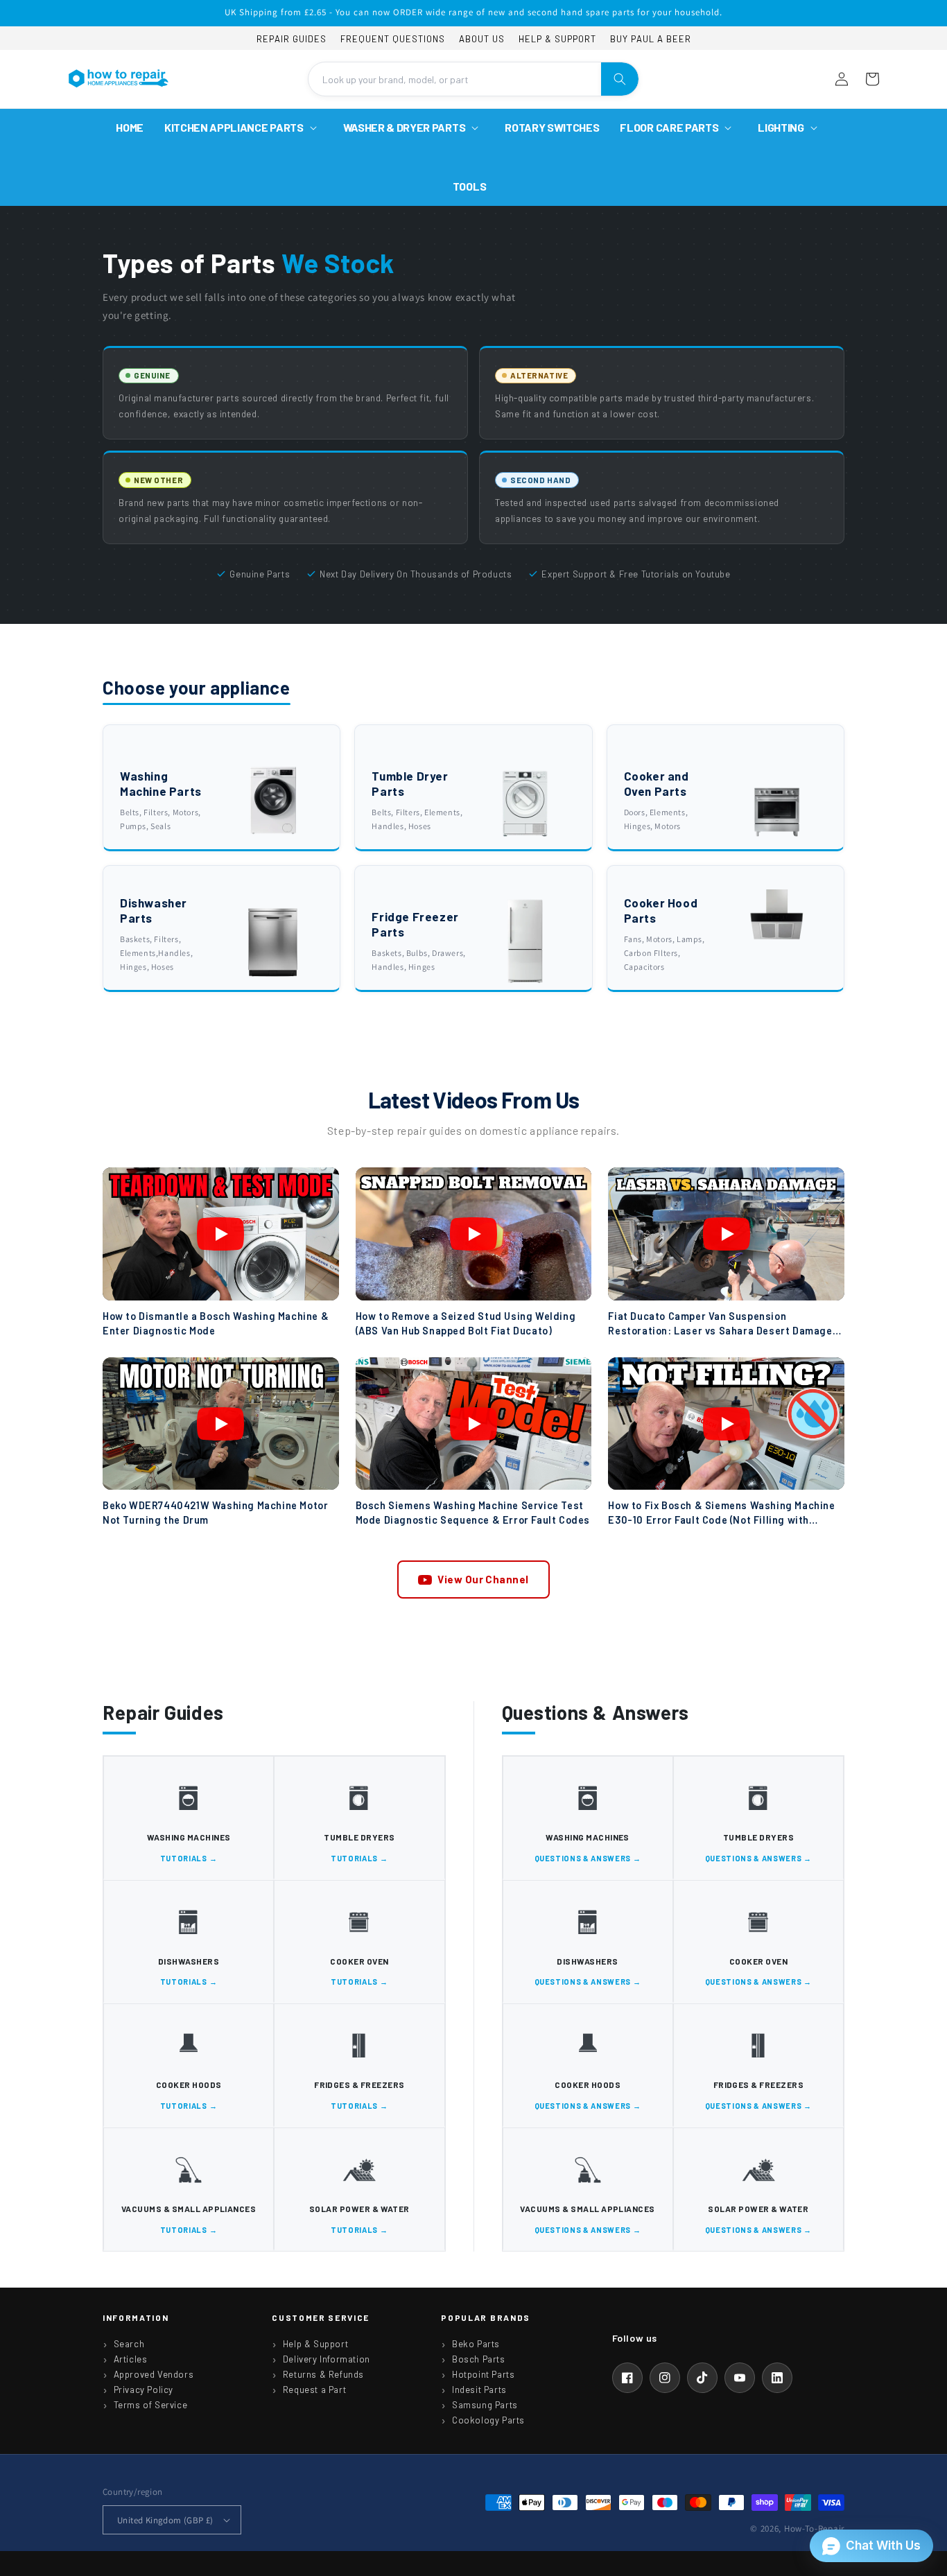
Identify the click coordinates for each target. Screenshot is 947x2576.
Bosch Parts (479, 2359)
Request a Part (314, 2390)
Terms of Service (151, 2405)
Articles (131, 2359)
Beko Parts (476, 2344)
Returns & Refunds (323, 2374)
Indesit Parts (479, 2390)
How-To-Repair (814, 2529)
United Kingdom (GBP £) (165, 2520)
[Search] (620, 79)
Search (129, 2344)
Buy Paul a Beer (651, 39)
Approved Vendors (154, 2374)
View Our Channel (483, 1579)
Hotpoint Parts (483, 2374)
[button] (243, 128)
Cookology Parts (488, 2420)
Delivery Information (327, 2359)
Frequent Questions (393, 39)
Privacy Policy (144, 2390)
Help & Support (557, 39)
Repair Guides (292, 39)
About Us (482, 39)
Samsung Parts (485, 2405)
